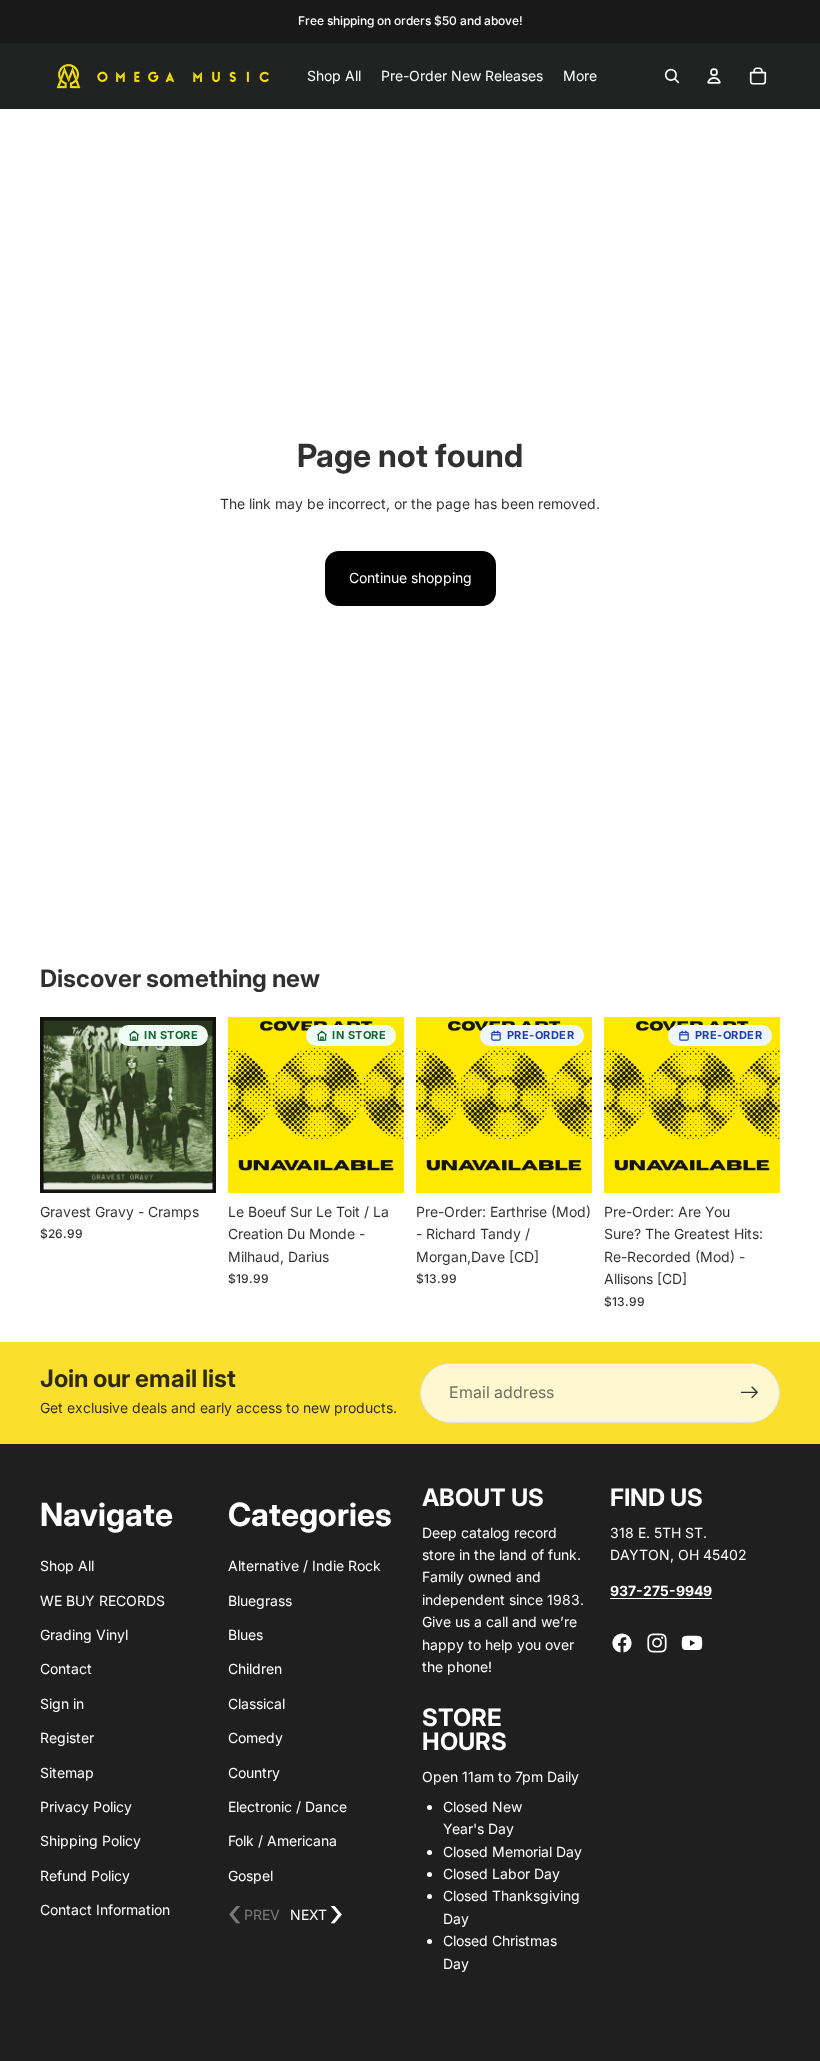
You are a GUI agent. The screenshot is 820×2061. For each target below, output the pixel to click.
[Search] (672, 76)
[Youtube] (692, 1643)
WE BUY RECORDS (102, 1600)
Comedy (255, 1737)
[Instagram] (657, 1643)
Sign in (62, 1703)
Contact (66, 1668)
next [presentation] (316, 1915)
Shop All (67, 1565)
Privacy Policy (86, 1806)
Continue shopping (410, 577)
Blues (245, 1634)
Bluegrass (260, 1600)
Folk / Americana (282, 1840)
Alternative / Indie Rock (304, 1565)
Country (254, 1772)
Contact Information (105, 1909)
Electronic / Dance (287, 1806)
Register (67, 1737)
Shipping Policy (90, 1840)
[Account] (714, 76)
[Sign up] (750, 1393)
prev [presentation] (254, 1915)
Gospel (250, 1875)
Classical (256, 1703)
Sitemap (67, 1772)
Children (255, 1668)
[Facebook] (622, 1643)
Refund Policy (85, 1875)
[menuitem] (580, 76)
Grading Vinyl (84, 1634)
